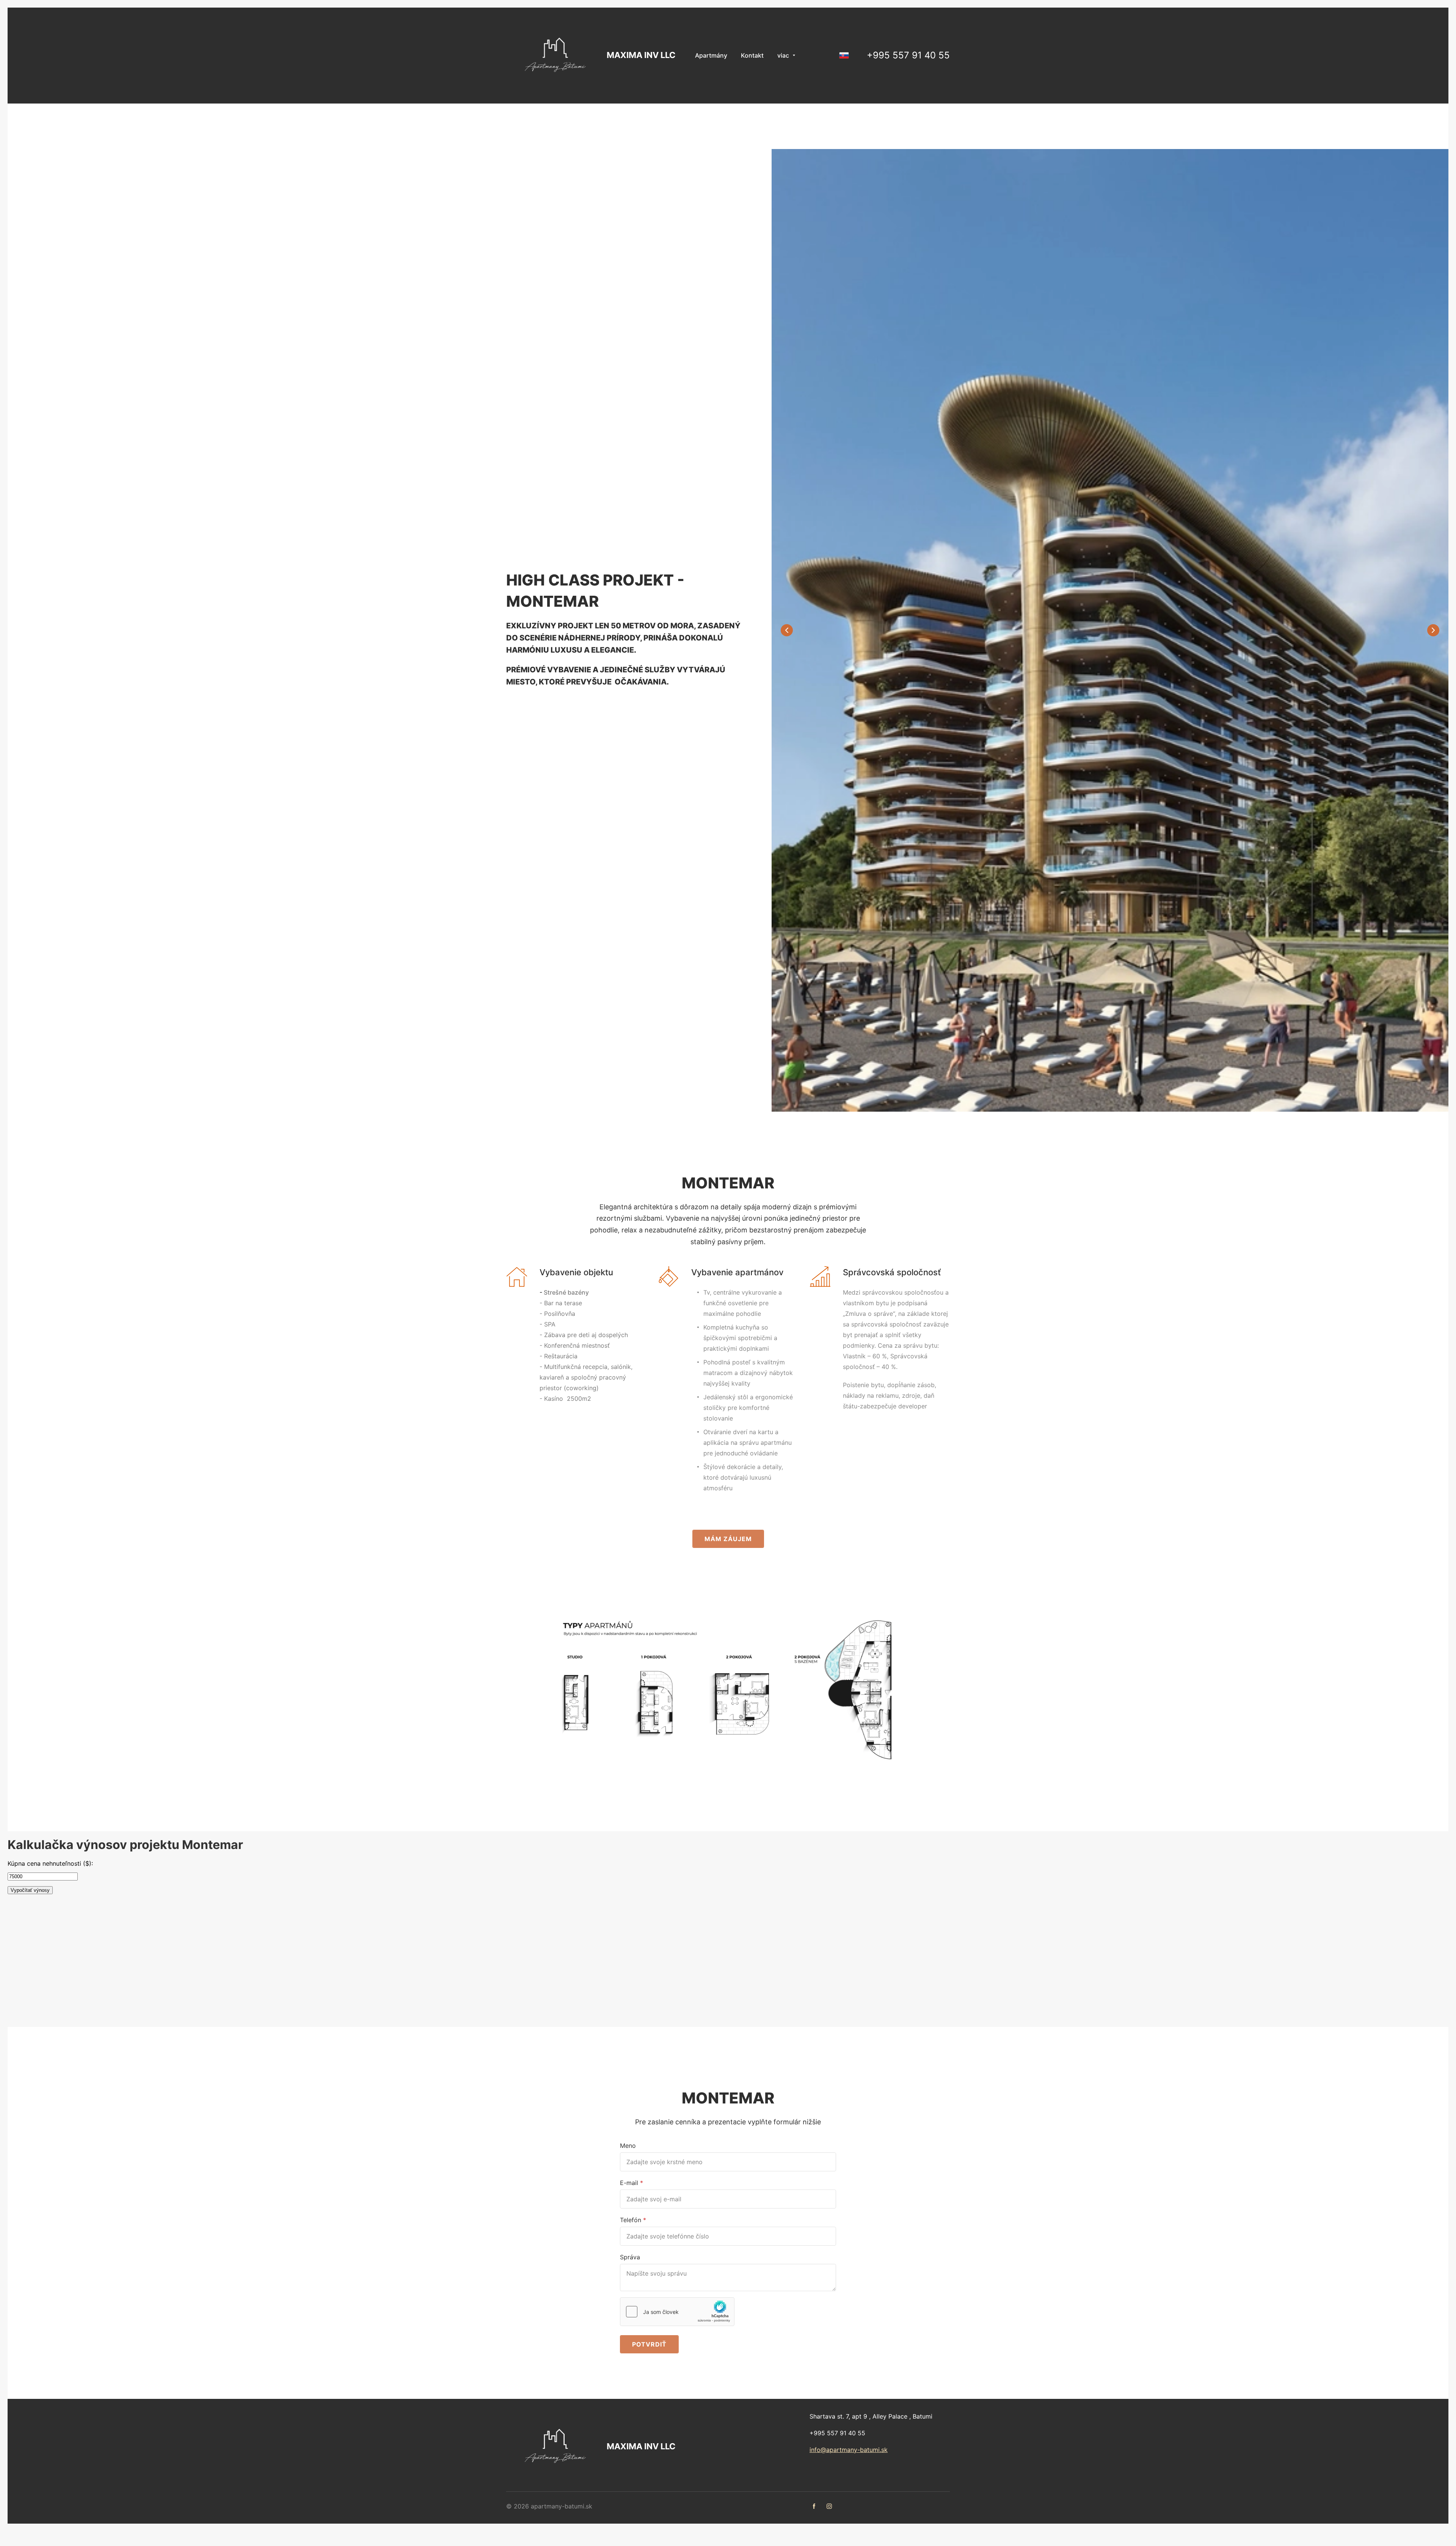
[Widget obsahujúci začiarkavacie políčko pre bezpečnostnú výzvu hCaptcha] (677, 2312)
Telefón (631, 2220)
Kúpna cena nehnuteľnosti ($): (50, 1863)
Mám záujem (728, 1539)
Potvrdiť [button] (649, 2344)
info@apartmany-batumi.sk (849, 2450)
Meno (628, 2146)
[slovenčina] (844, 55)
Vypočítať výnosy (30, 1890)
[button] (1433, 630)
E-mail (629, 2183)
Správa (630, 2257)
